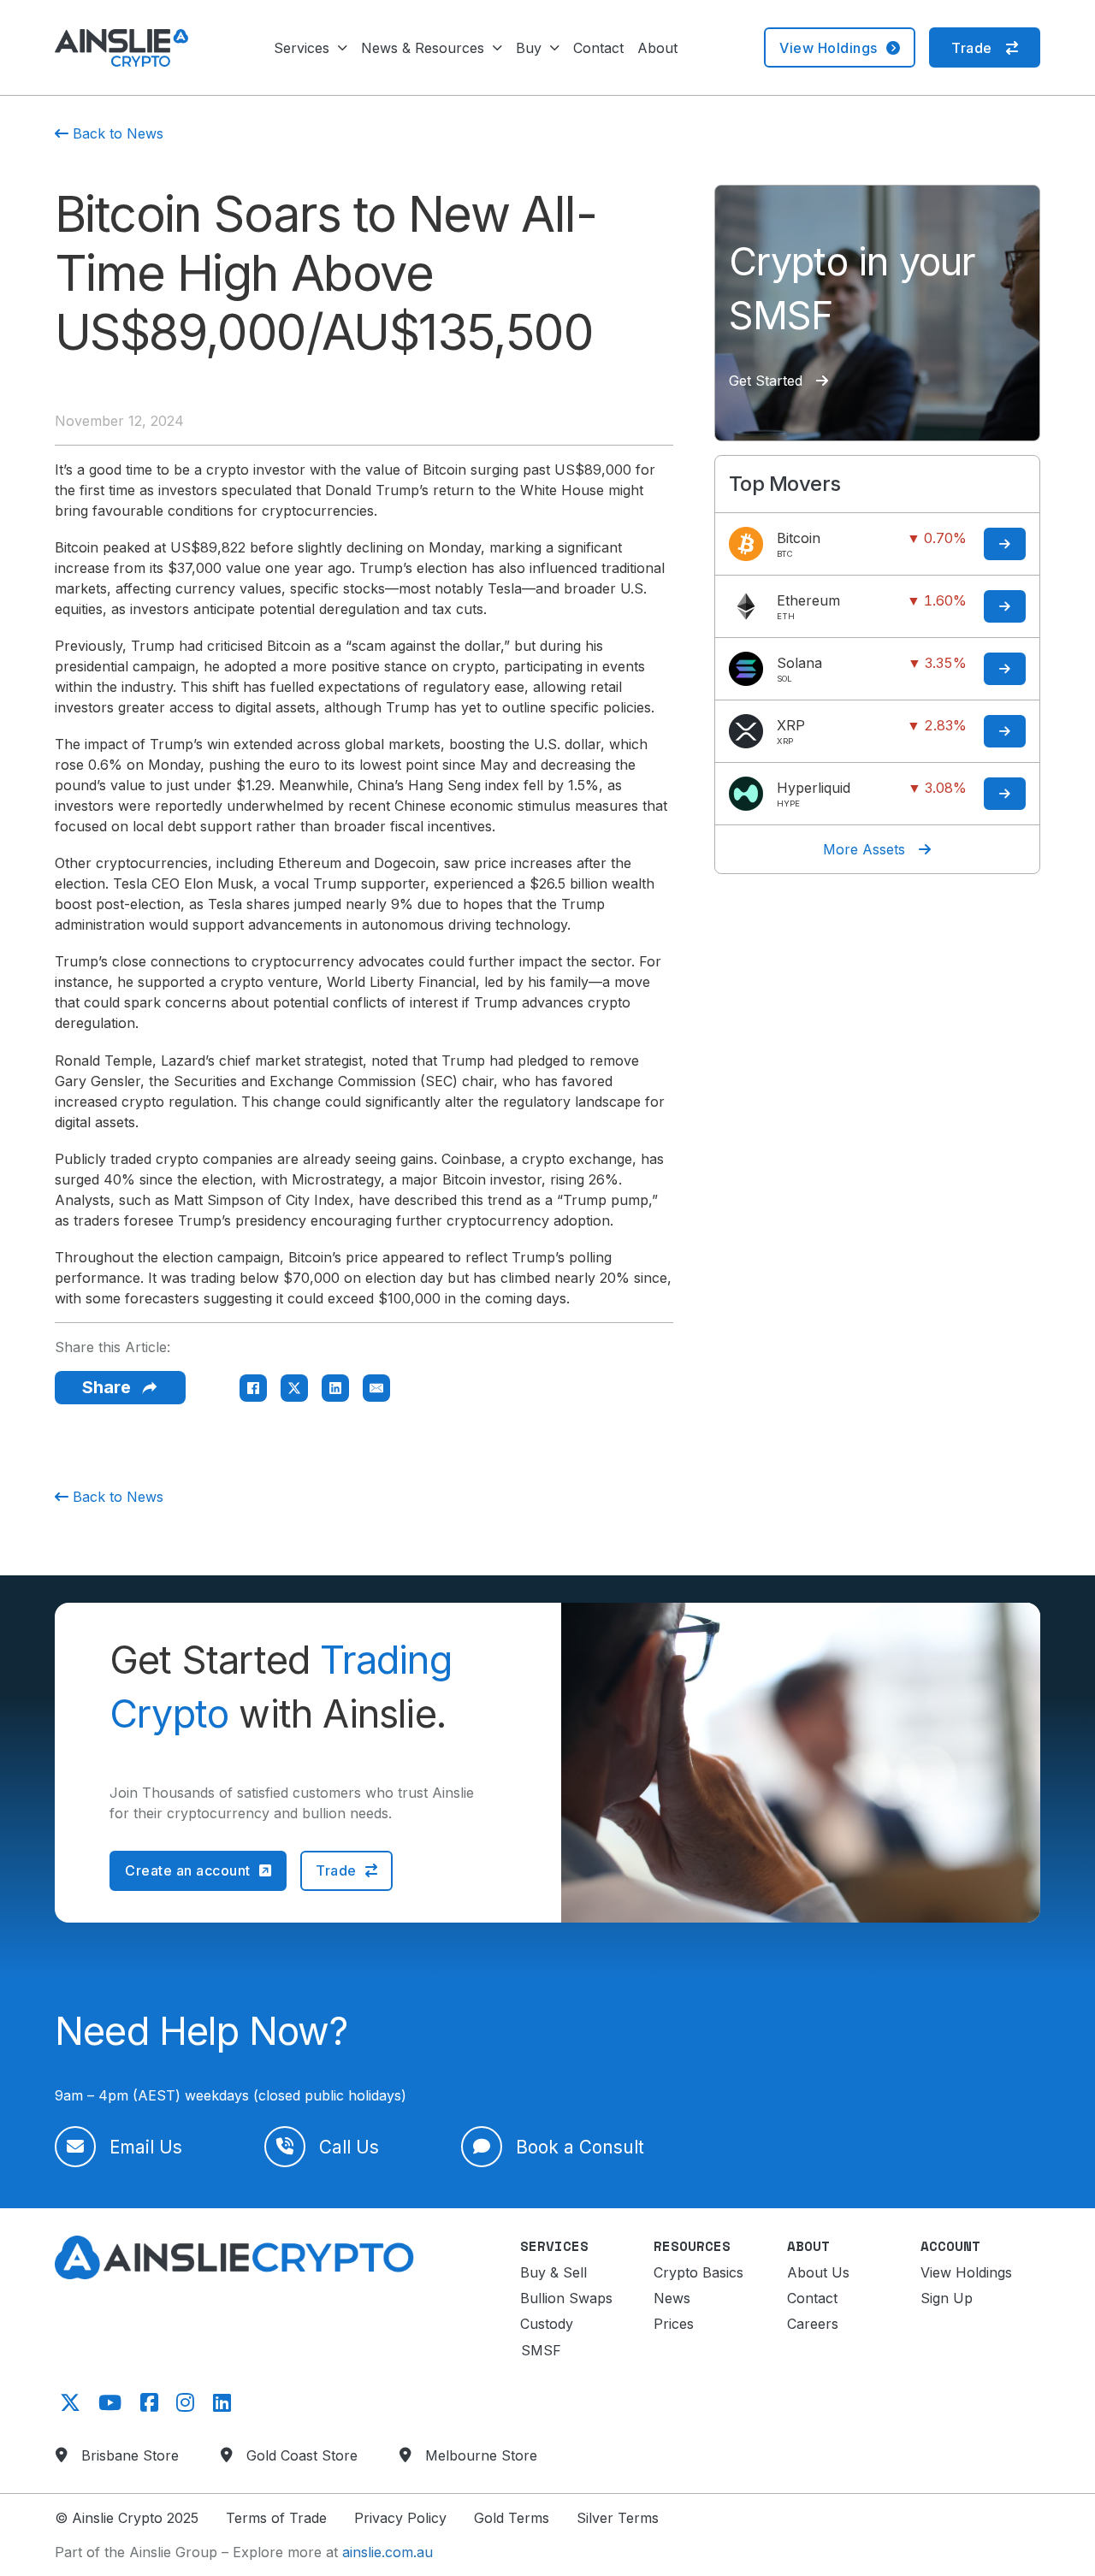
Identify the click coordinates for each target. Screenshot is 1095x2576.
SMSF (541, 2350)
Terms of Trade (276, 2518)
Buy (529, 48)
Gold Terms (512, 2518)
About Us (818, 2272)
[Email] (376, 1388)
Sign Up (947, 2298)
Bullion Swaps (566, 2298)
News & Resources (423, 48)
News (672, 2298)
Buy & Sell (553, 2272)
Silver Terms (618, 2518)
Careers (813, 2324)
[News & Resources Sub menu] (497, 48)
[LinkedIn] (335, 1388)
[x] (68, 2403)
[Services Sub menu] (343, 48)
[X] (294, 1388)
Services (302, 48)
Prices (674, 2324)
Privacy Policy (400, 2518)
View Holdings (829, 48)
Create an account (188, 1870)
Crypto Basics (698, 2272)
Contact (598, 48)
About (657, 48)
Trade (972, 48)
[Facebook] (253, 1388)
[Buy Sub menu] (555, 48)
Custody (547, 2324)
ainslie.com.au (388, 2552)
